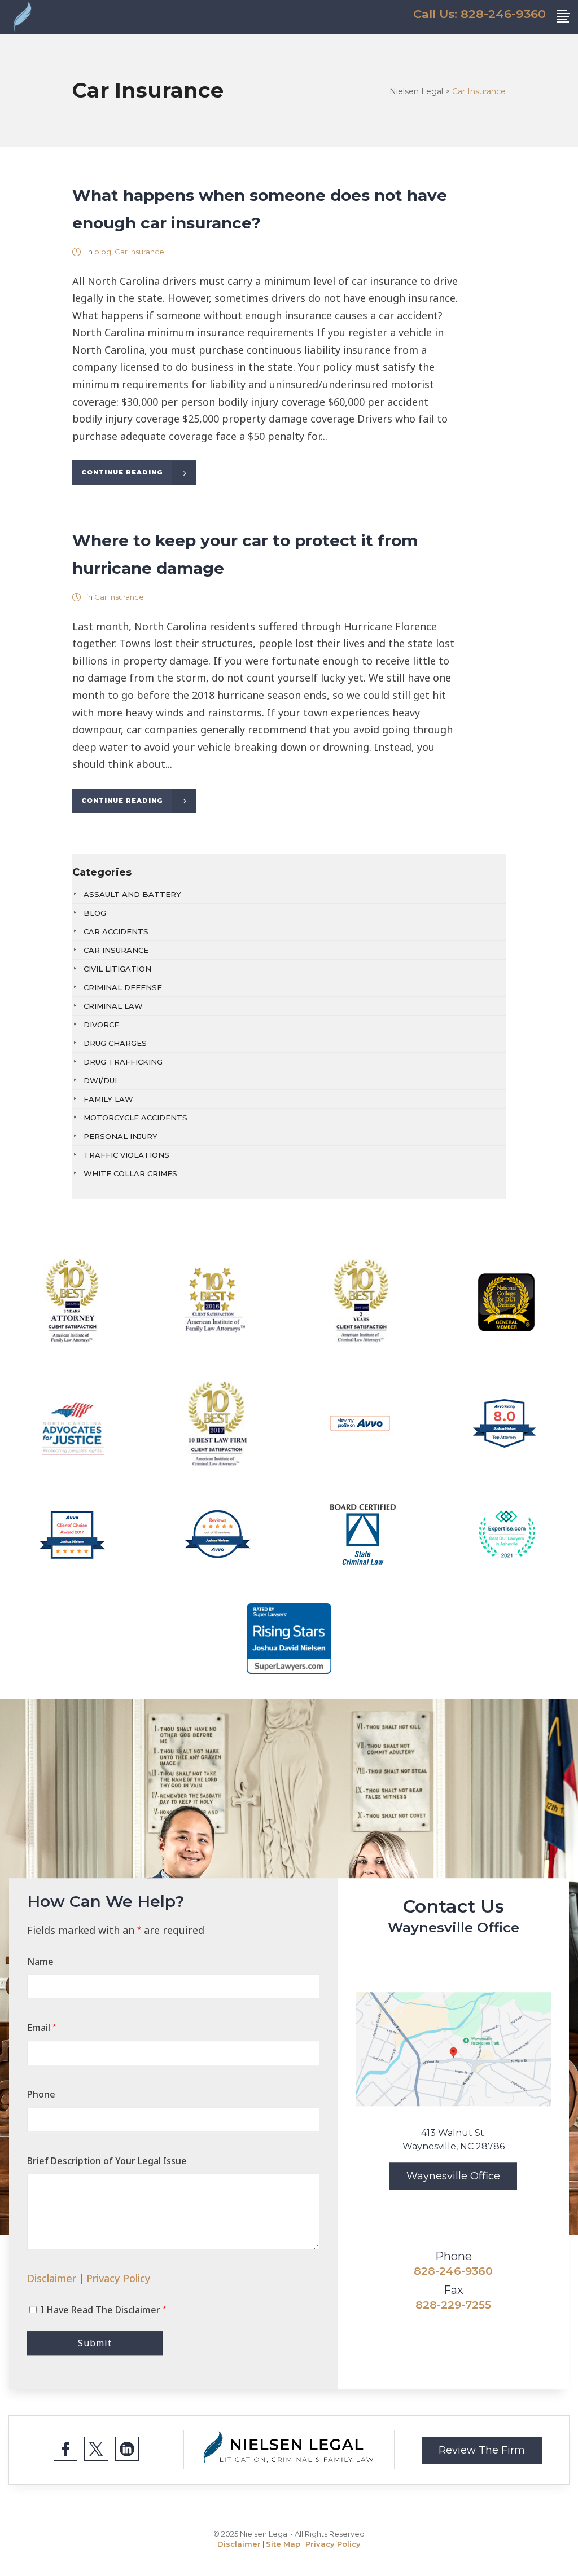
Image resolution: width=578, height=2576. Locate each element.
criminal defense (123, 987)
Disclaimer (52, 2278)
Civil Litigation (117, 969)
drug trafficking (123, 1062)
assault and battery (132, 894)
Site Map (283, 2544)
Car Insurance (139, 252)
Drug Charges (115, 1043)
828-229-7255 (453, 2305)
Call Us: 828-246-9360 (480, 14)
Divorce (101, 1025)
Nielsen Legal (416, 91)
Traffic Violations (126, 1155)
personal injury (121, 1136)
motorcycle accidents (135, 1118)
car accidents (116, 931)
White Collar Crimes (130, 1173)
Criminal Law (113, 1006)
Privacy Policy (119, 2278)
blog (103, 252)
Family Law (108, 1099)
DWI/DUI (100, 1080)
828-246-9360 (453, 2271)
